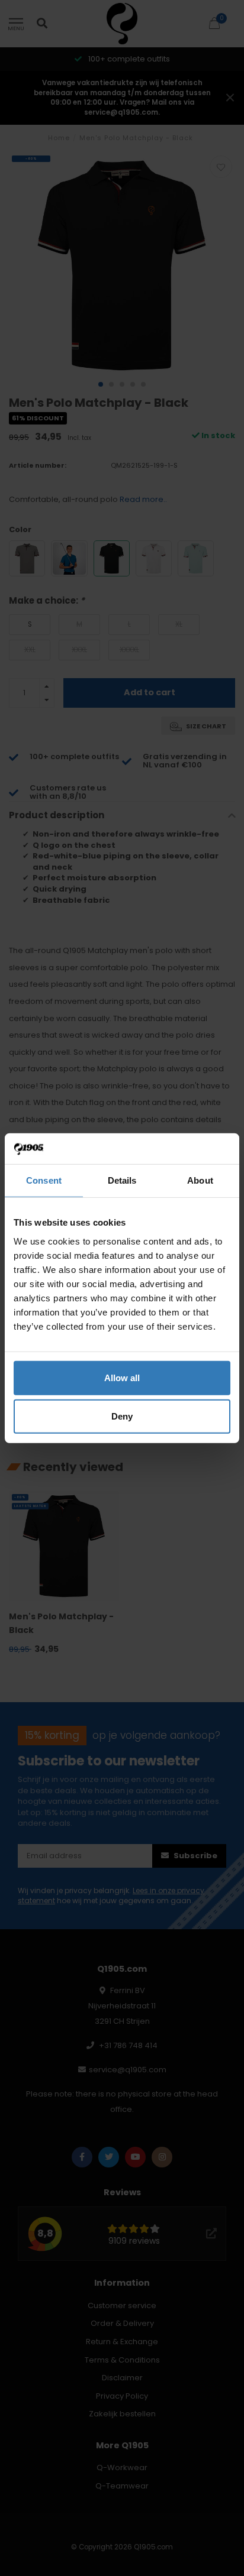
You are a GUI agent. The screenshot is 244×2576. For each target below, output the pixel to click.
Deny (122, 1416)
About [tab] (200, 1180)
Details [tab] (122, 1180)
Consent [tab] (44, 1180)
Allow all (122, 1377)
